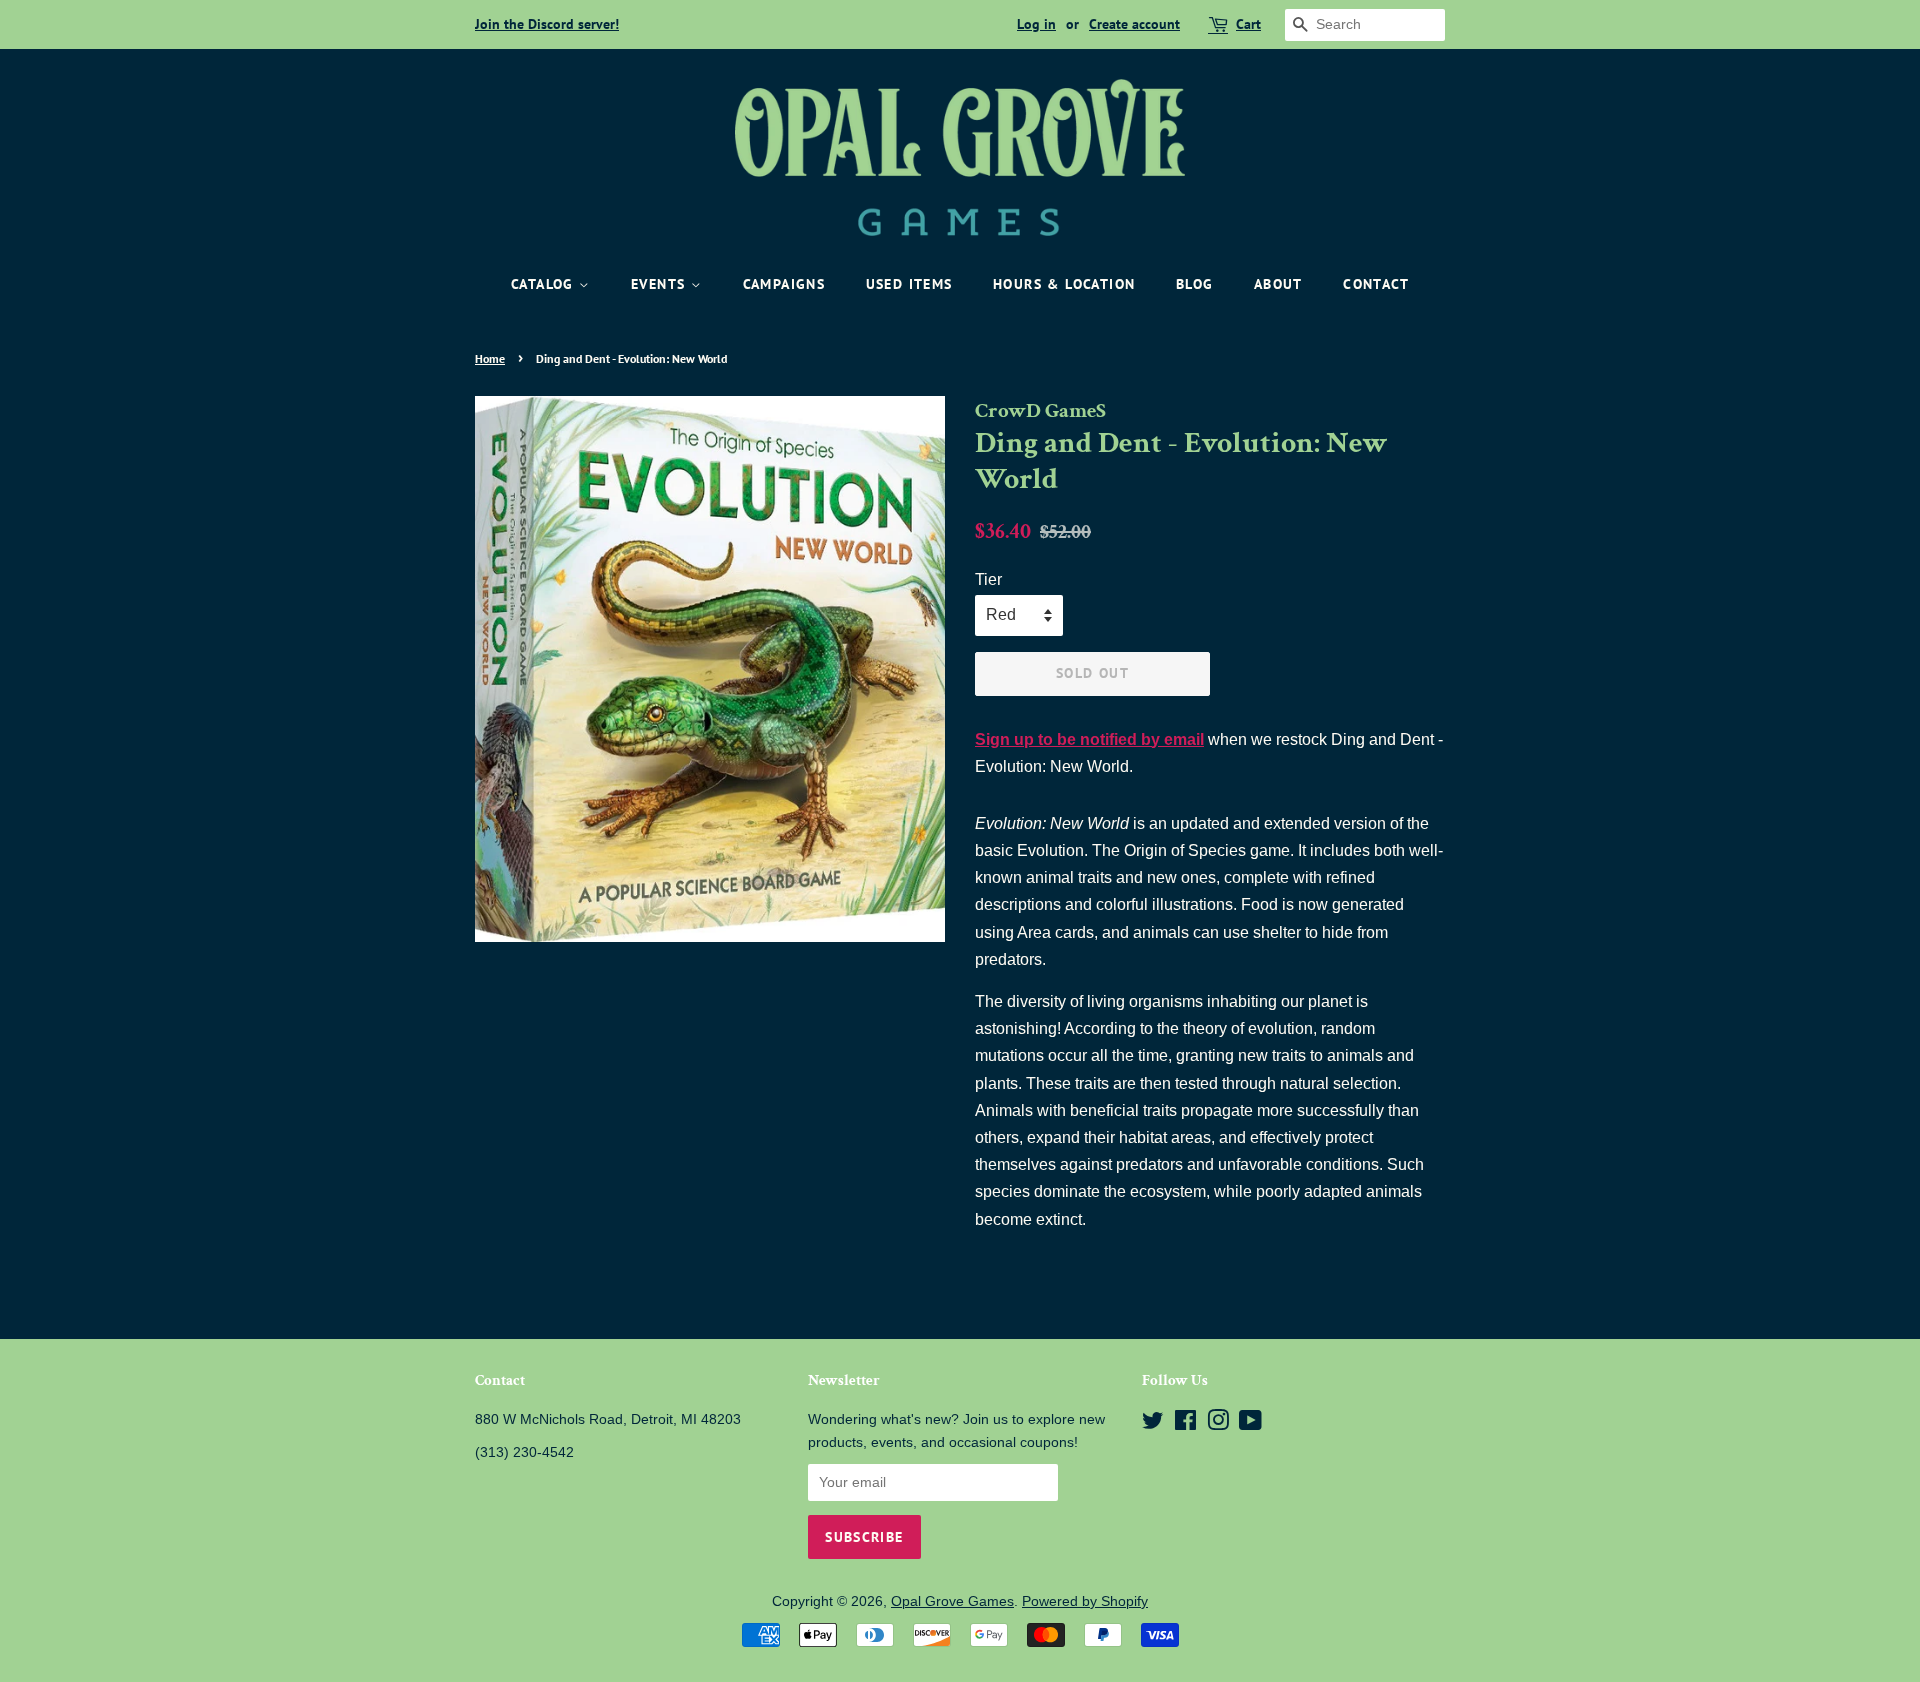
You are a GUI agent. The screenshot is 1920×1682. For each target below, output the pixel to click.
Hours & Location (1064, 284)
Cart (1248, 24)
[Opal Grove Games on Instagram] (1218, 1424)
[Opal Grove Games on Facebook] (1185, 1424)
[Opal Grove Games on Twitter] (1153, 1424)
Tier (988, 579)
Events (661, 284)
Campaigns (784, 284)
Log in (1036, 24)
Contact (1376, 284)
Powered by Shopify (1085, 1601)
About (1278, 284)
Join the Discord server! (547, 24)
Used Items (909, 284)
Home (490, 358)
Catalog (545, 284)
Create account (1134, 24)
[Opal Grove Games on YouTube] (1250, 1424)
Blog (1195, 284)
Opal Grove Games (952, 1601)
